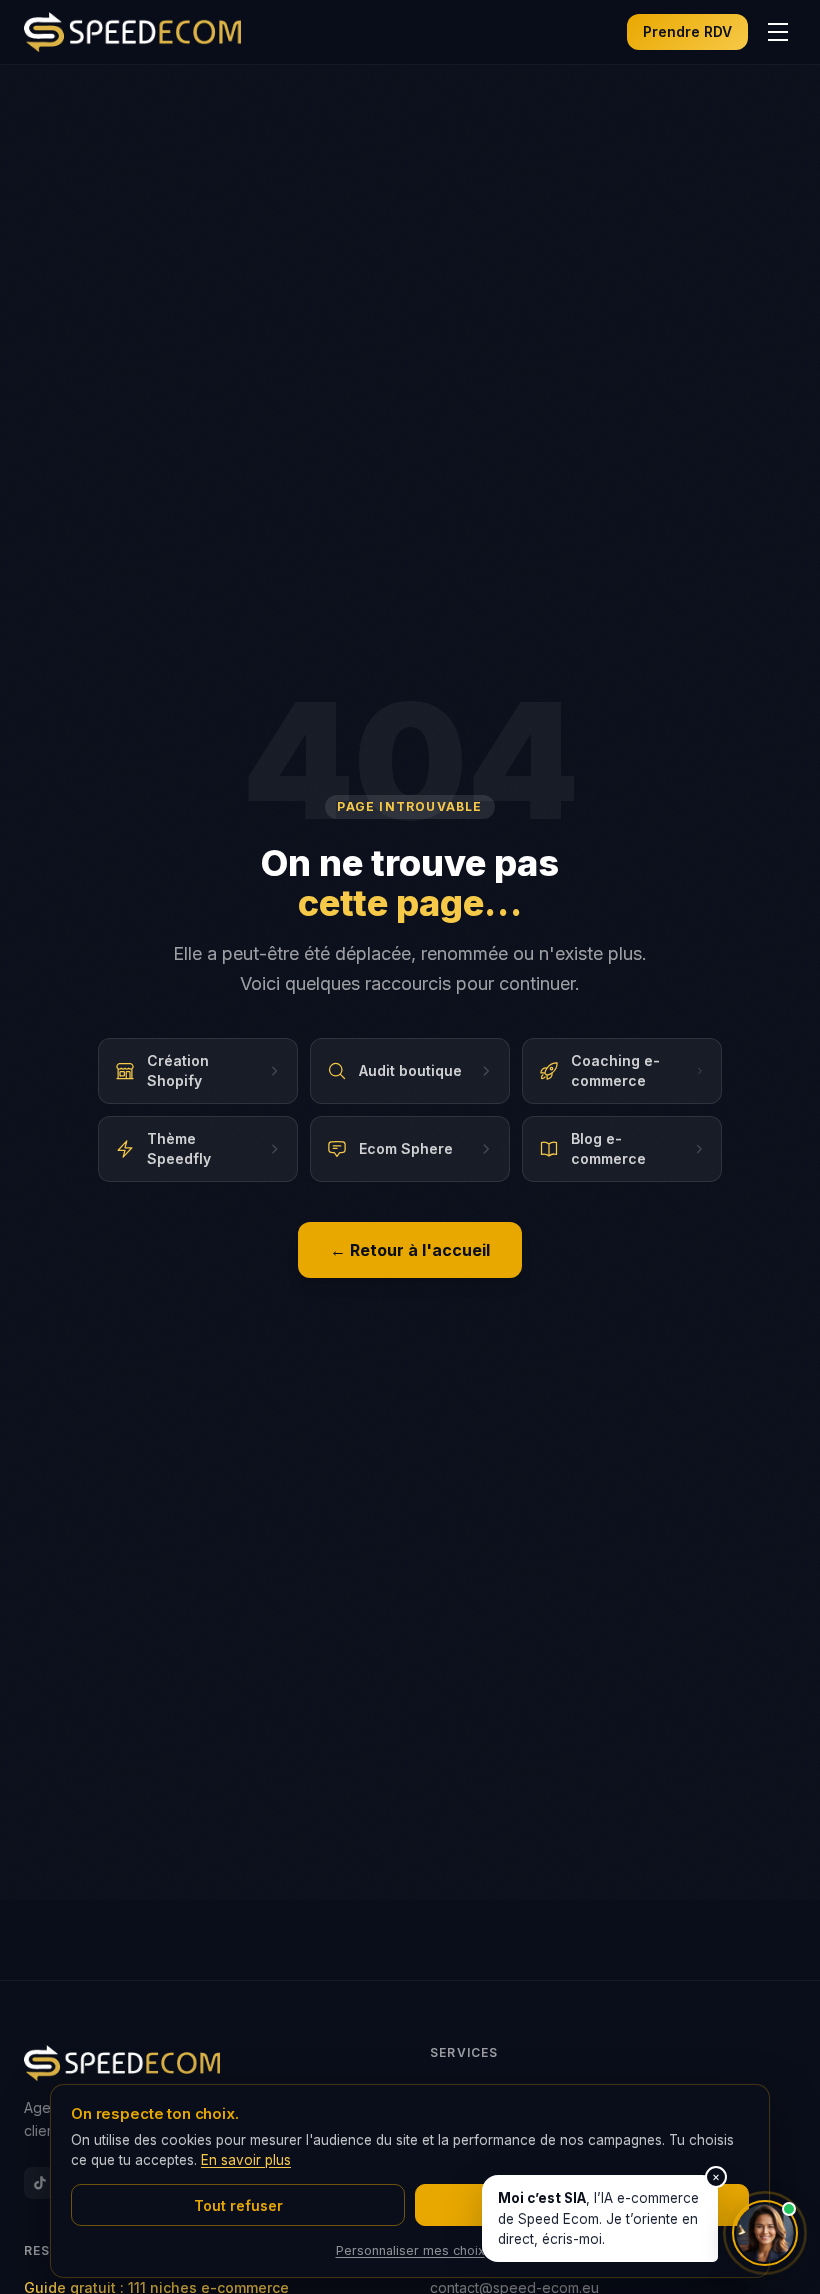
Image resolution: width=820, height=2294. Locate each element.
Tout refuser (238, 2205)
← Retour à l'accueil (410, 1250)
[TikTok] (40, 2183)
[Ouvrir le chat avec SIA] (765, 2233)
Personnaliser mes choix (410, 2250)
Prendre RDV (687, 31)
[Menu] (778, 32)
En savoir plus (246, 2160)
